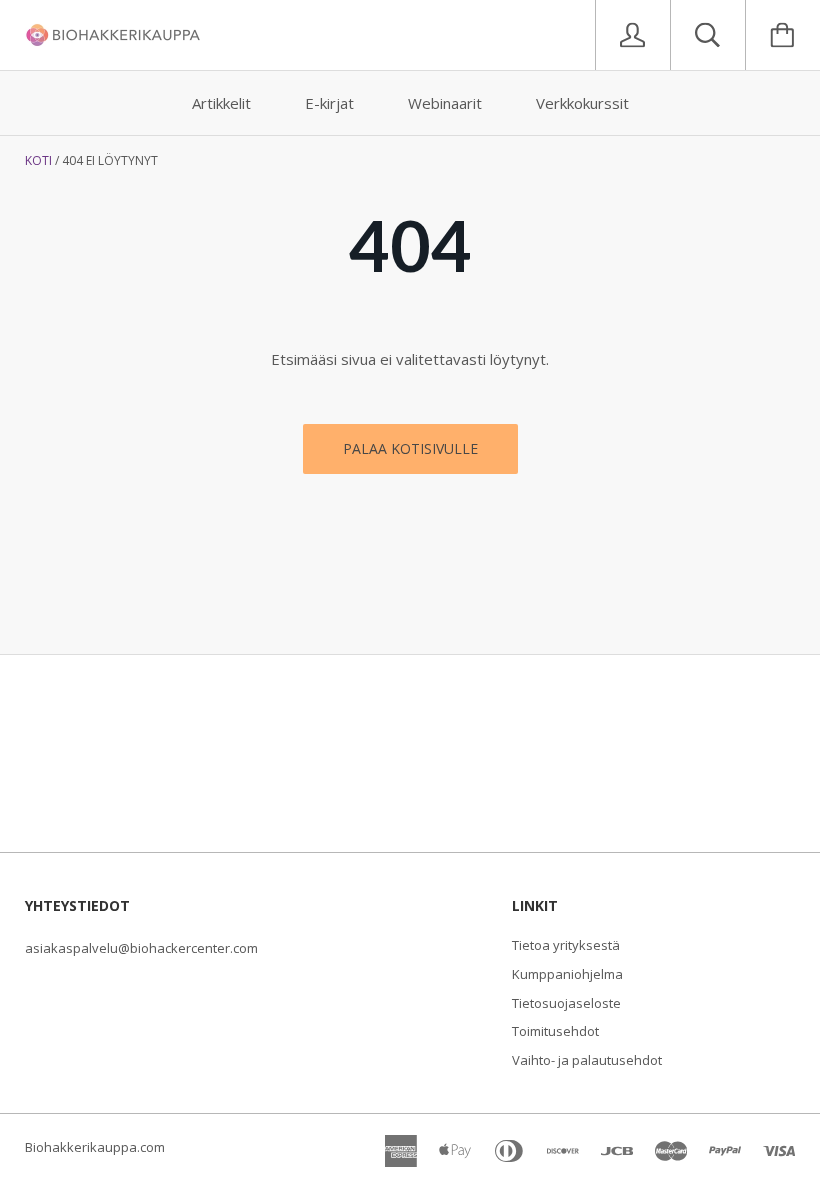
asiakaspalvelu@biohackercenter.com (141, 948)
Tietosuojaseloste (566, 1003)
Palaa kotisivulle (410, 448)
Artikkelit (221, 103)
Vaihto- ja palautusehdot (587, 1060)
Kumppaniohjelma (567, 974)
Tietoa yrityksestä (566, 945)
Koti (38, 160)
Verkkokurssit (582, 103)
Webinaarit (445, 103)
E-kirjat (329, 103)
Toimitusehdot (555, 1031)
